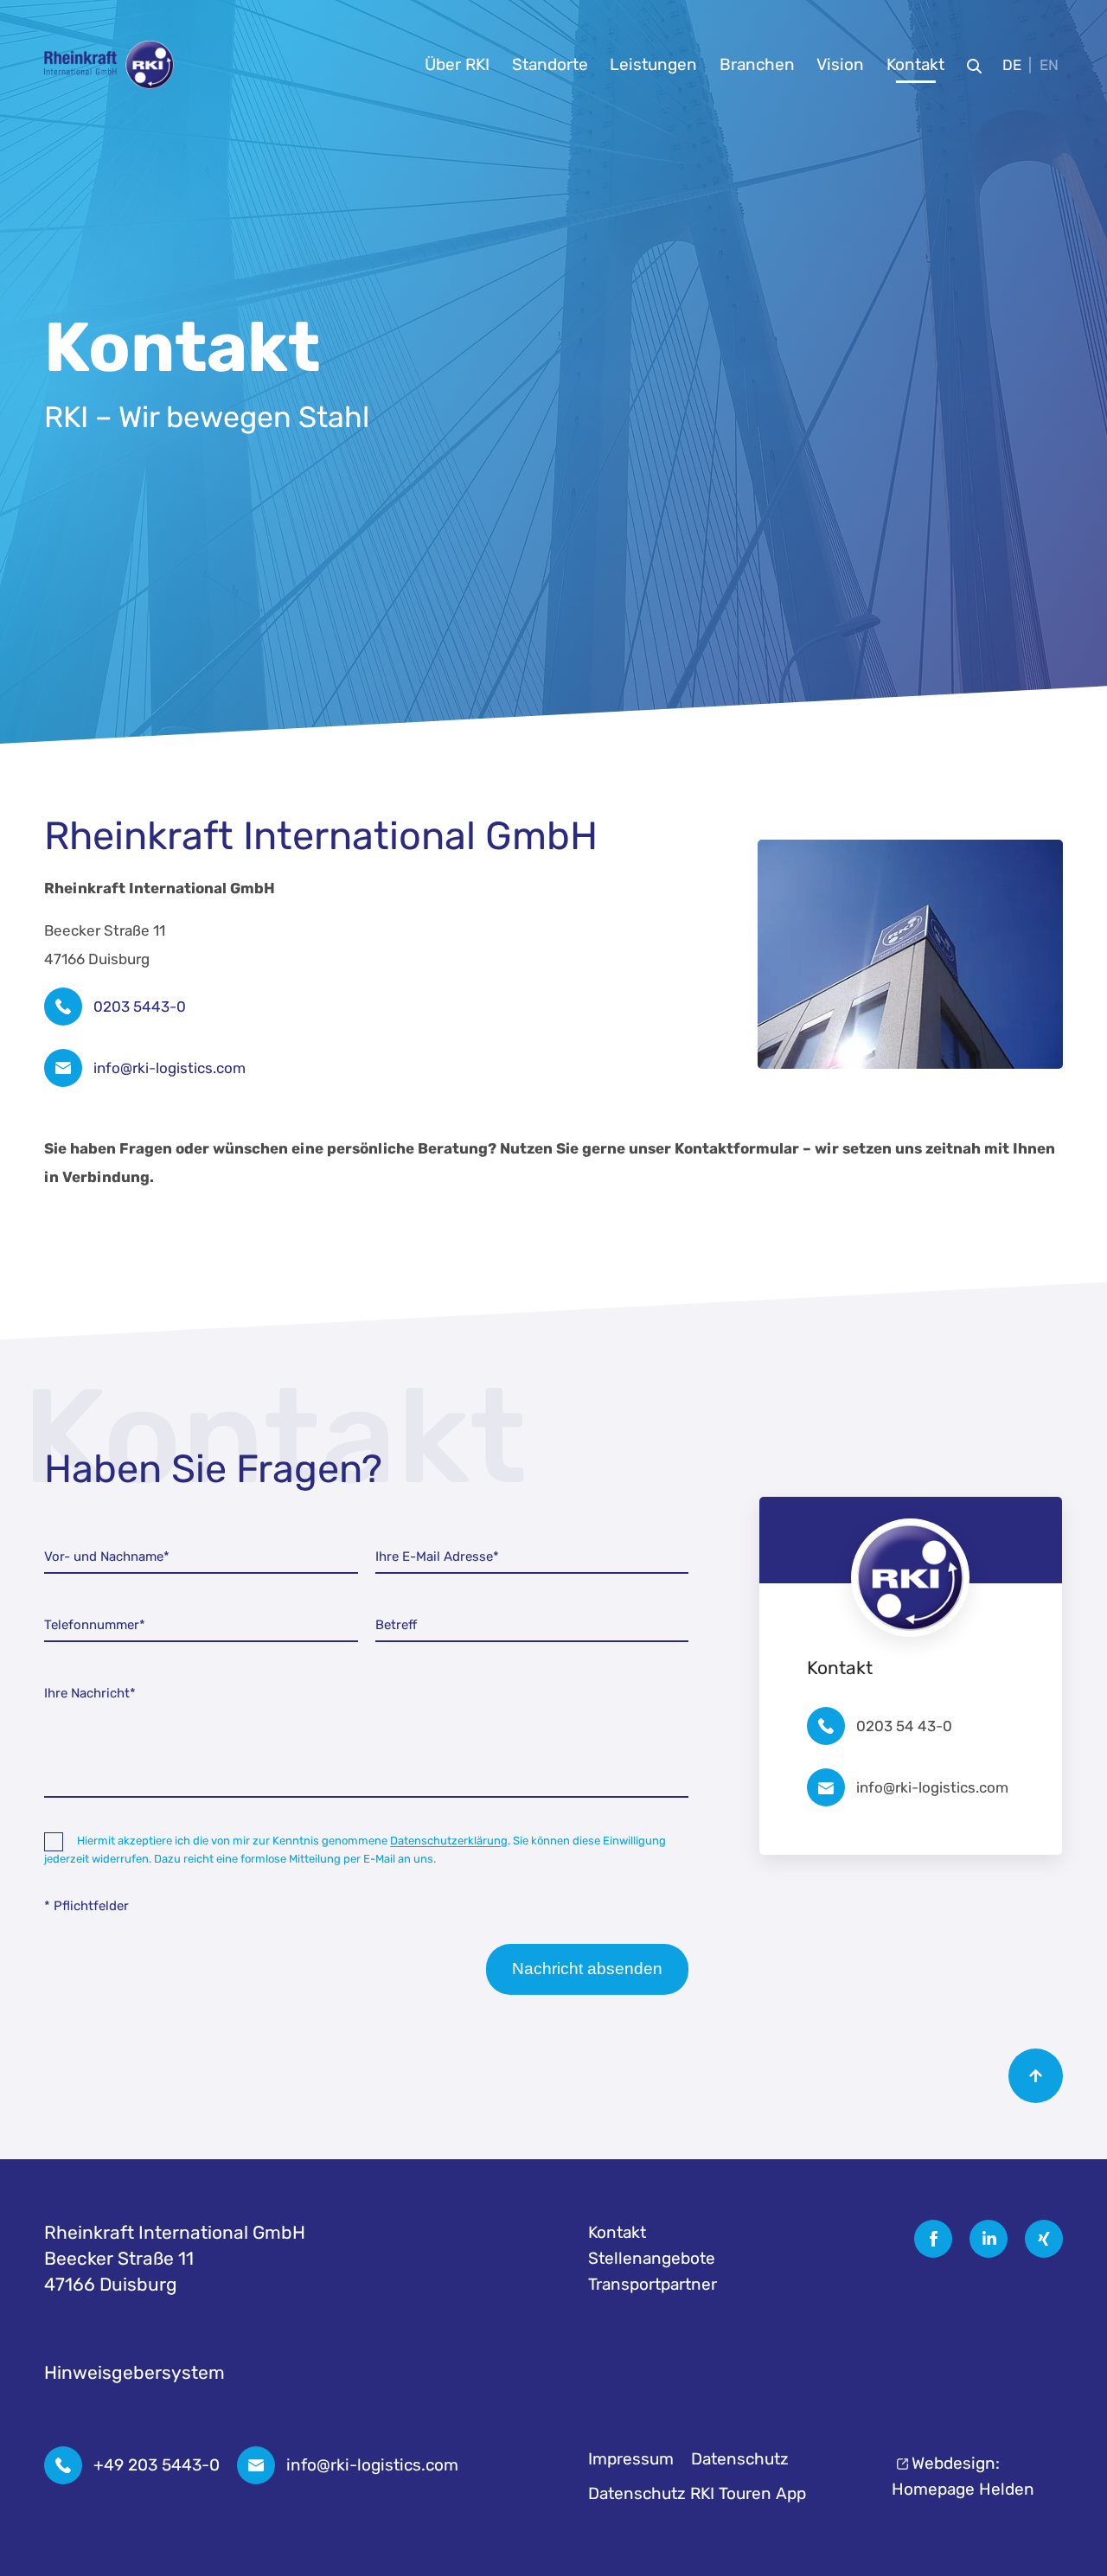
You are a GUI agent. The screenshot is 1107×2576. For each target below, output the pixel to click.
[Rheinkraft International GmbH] (109, 65)
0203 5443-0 (140, 1007)
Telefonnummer (95, 1625)
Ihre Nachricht (90, 1693)
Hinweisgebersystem (134, 2372)
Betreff (396, 1625)
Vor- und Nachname (107, 1556)
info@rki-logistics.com (170, 1068)
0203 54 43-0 (904, 1726)
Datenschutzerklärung (449, 1841)
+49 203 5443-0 (157, 2465)
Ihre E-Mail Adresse (437, 1556)
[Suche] (974, 65)
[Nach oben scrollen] (1036, 2076)
